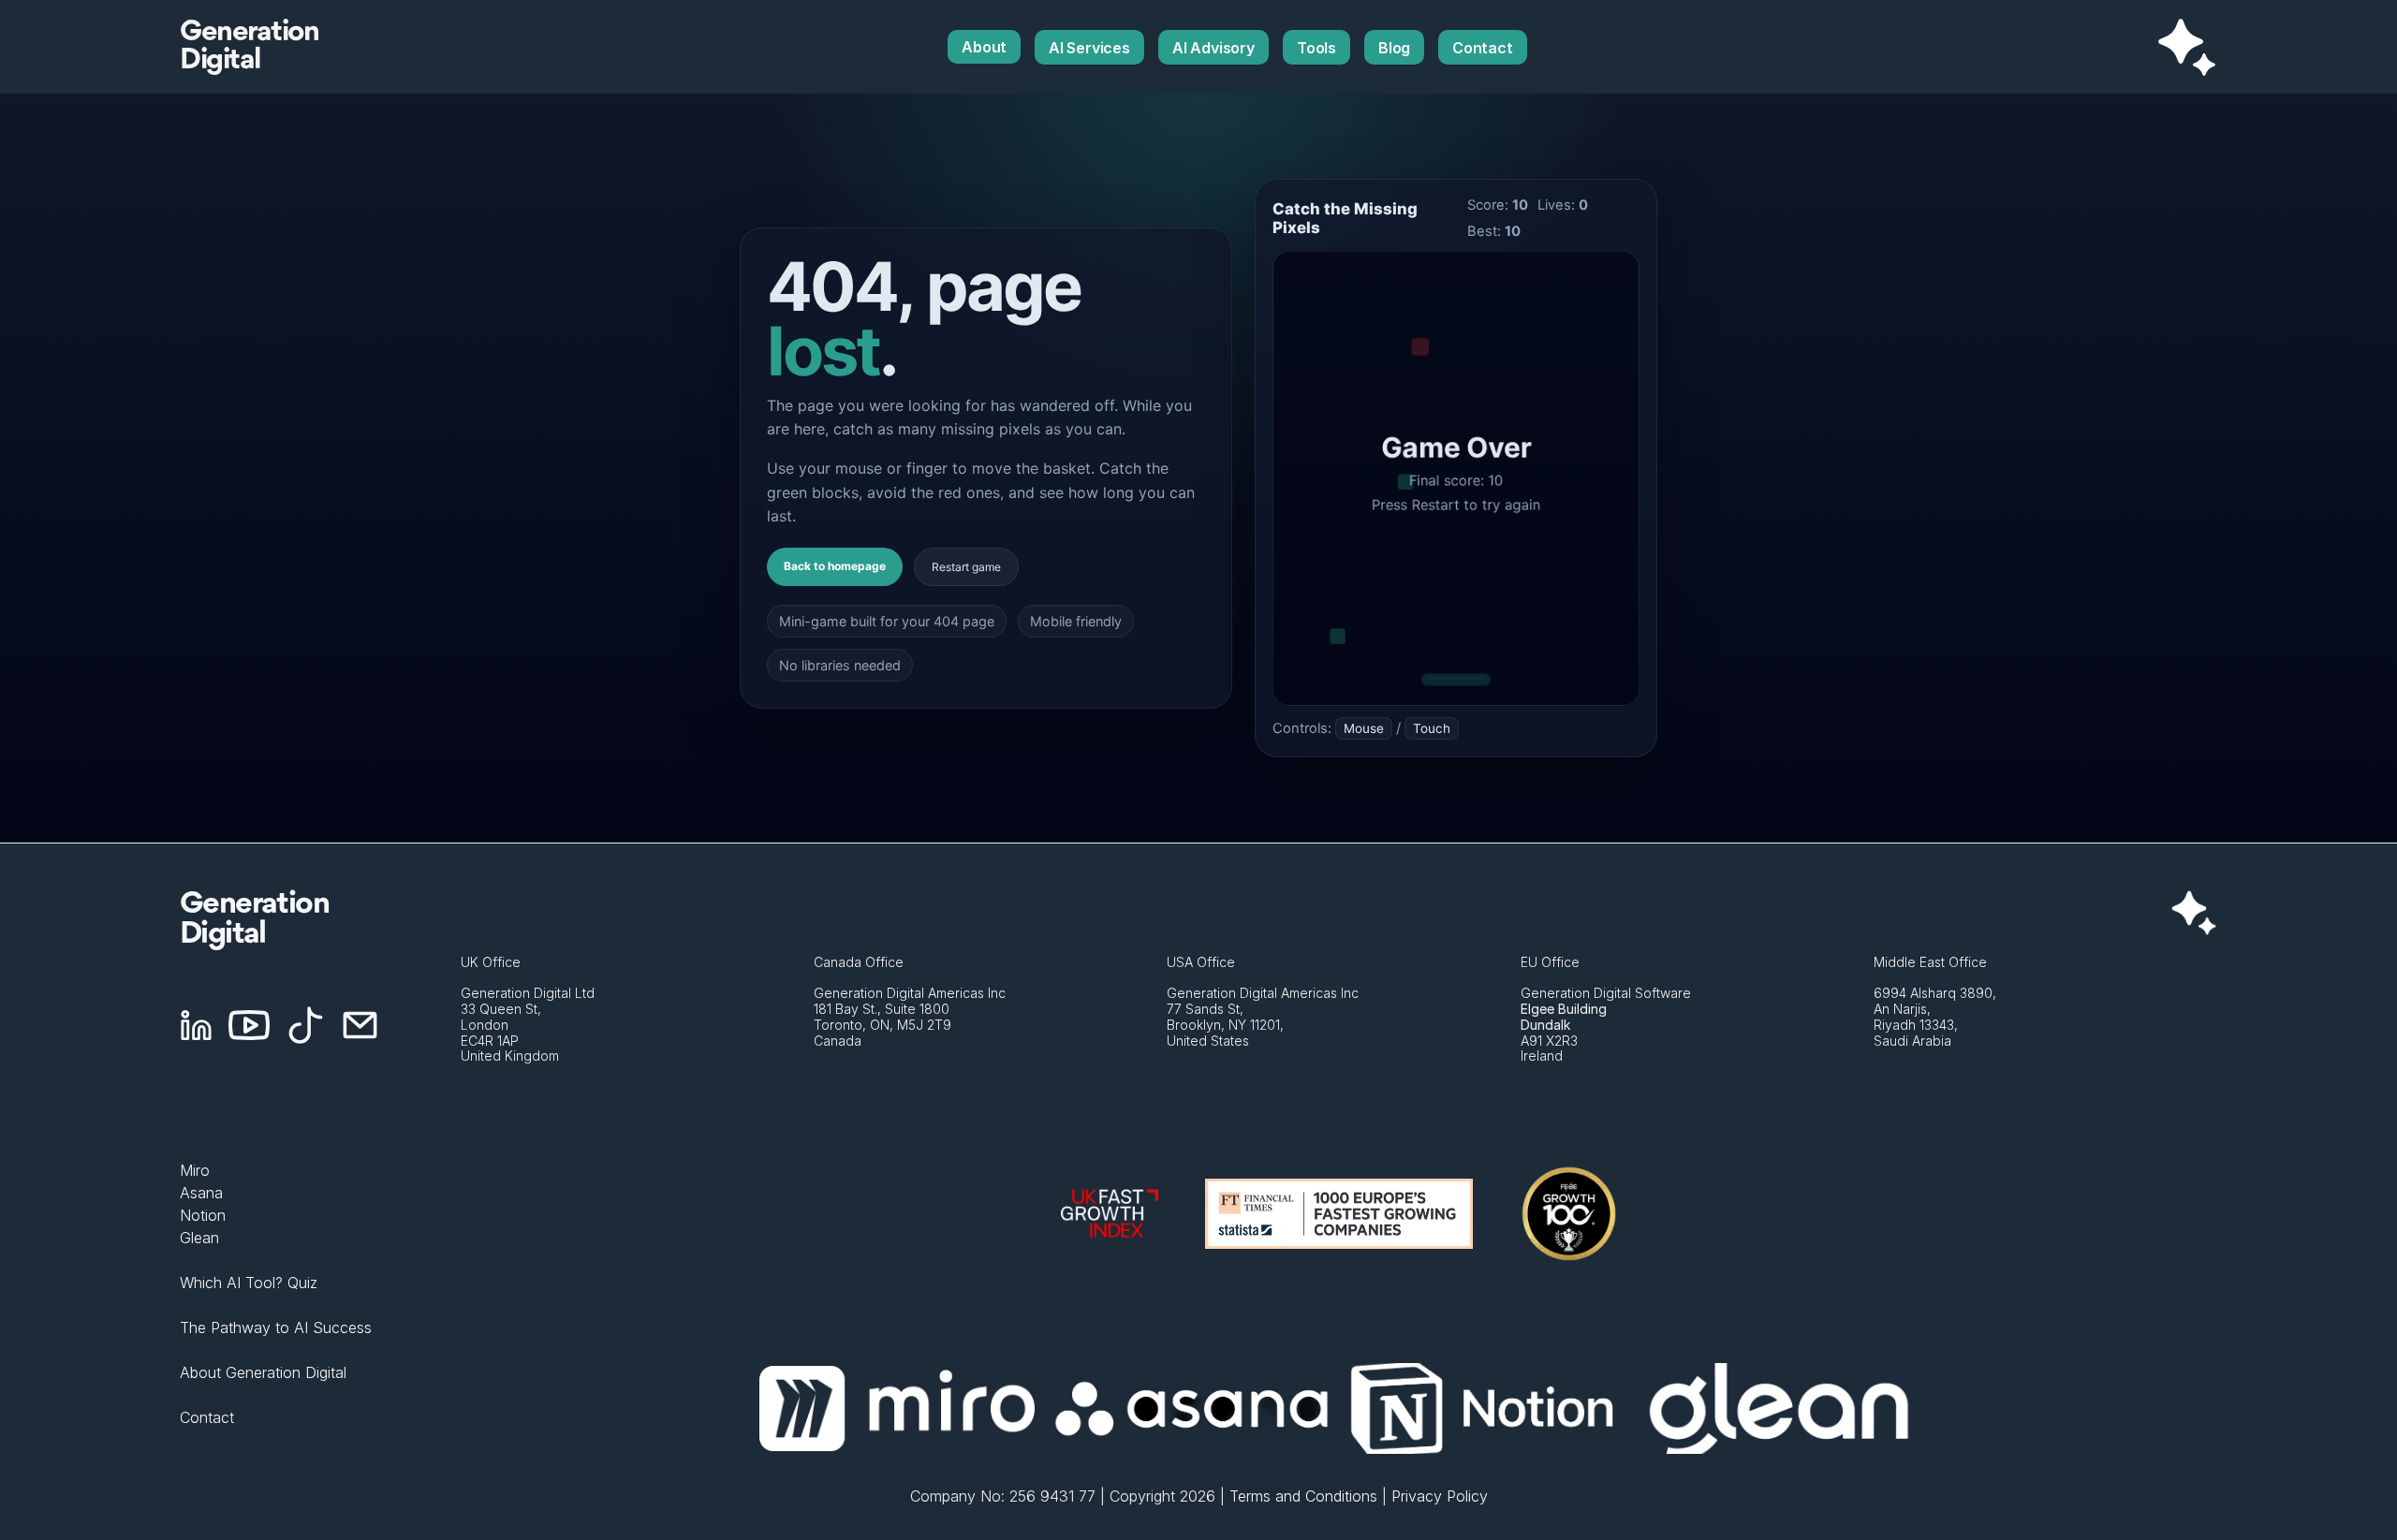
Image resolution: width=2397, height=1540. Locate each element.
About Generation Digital (263, 1372)
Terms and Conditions (1303, 1496)
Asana (201, 1193)
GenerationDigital (249, 47)
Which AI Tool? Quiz (249, 1283)
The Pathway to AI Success (276, 1327)
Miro (195, 1170)
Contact (207, 1417)
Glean (199, 1238)
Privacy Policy (1440, 1496)
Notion (203, 1215)
